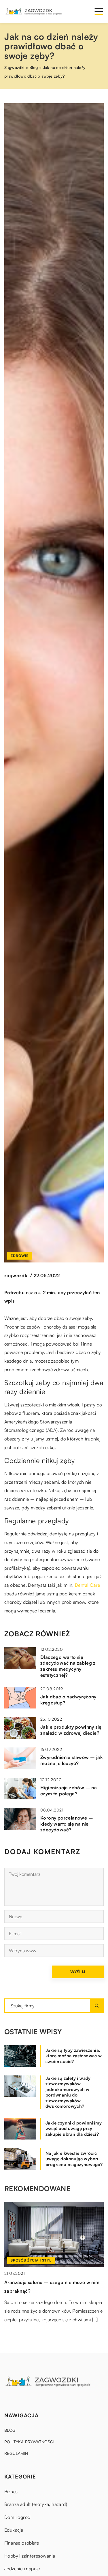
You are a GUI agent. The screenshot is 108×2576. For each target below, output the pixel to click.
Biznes (11, 2491)
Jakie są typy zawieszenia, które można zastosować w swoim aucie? (74, 2056)
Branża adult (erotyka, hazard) (36, 2504)
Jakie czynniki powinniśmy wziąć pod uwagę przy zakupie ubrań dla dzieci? (74, 2129)
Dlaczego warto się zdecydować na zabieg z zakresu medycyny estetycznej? (68, 1666)
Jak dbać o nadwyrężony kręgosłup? (68, 1700)
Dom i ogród (17, 2517)
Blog (10, 2430)
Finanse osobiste (22, 2543)
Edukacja (14, 2530)
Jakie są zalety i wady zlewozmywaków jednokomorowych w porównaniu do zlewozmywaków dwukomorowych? (68, 2092)
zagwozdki (17, 1275)
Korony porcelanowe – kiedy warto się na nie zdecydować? (67, 1824)
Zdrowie (20, 1256)
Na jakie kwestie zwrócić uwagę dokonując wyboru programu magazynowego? (74, 2159)
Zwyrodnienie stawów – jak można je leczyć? (72, 1760)
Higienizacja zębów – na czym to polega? (69, 1791)
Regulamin (16, 2453)
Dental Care (87, 1585)
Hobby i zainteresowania (30, 2556)
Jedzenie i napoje (22, 2568)
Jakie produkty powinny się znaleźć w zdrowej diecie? (71, 1730)
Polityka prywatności (29, 2442)
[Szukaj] (97, 2006)
